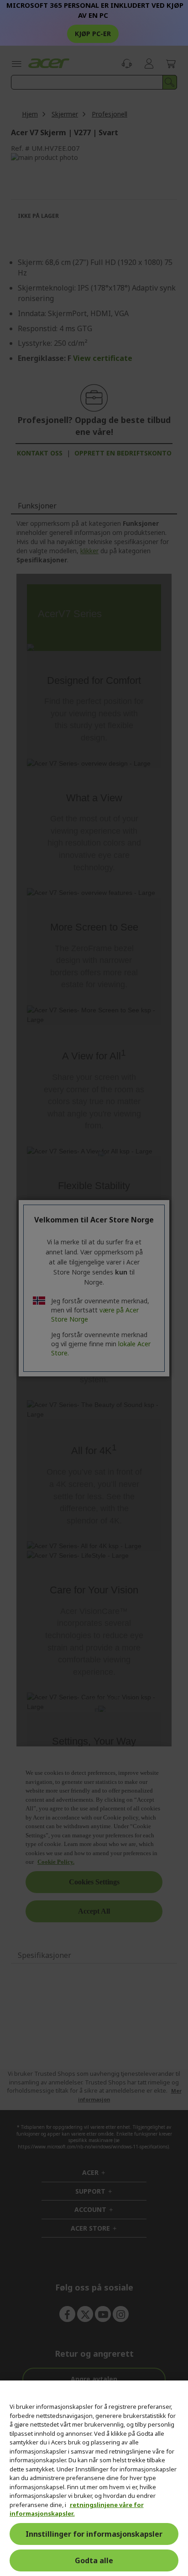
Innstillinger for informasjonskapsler (94, 2534)
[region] (94, 2478)
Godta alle (94, 2560)
